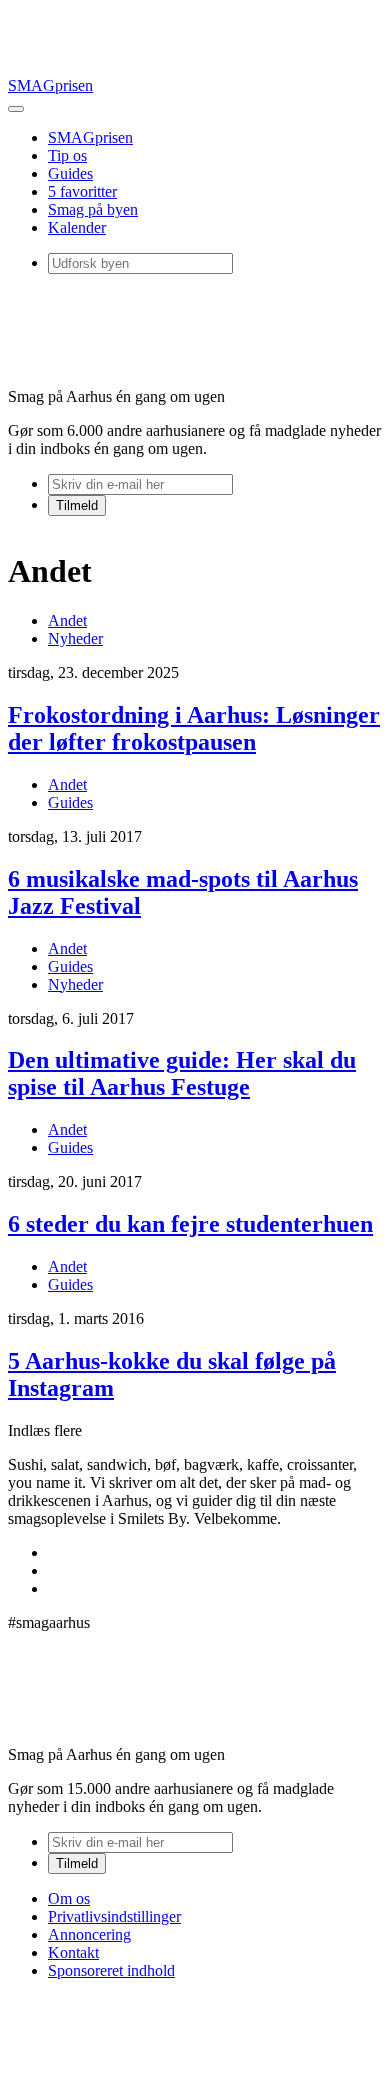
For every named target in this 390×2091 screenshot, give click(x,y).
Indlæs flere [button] (45, 1430)
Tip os (67, 155)
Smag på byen (93, 209)
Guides (70, 173)
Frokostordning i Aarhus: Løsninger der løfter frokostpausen (194, 728)
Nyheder (75, 638)
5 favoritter (82, 191)
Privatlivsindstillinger (114, 1916)
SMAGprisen (50, 85)
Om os (69, 1898)
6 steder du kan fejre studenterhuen (190, 1224)
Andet (67, 620)
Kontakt (73, 1952)
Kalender (77, 227)
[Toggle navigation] (16, 109)
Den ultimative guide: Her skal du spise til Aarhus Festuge (182, 1073)
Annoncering (89, 1934)
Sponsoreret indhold (111, 1970)
